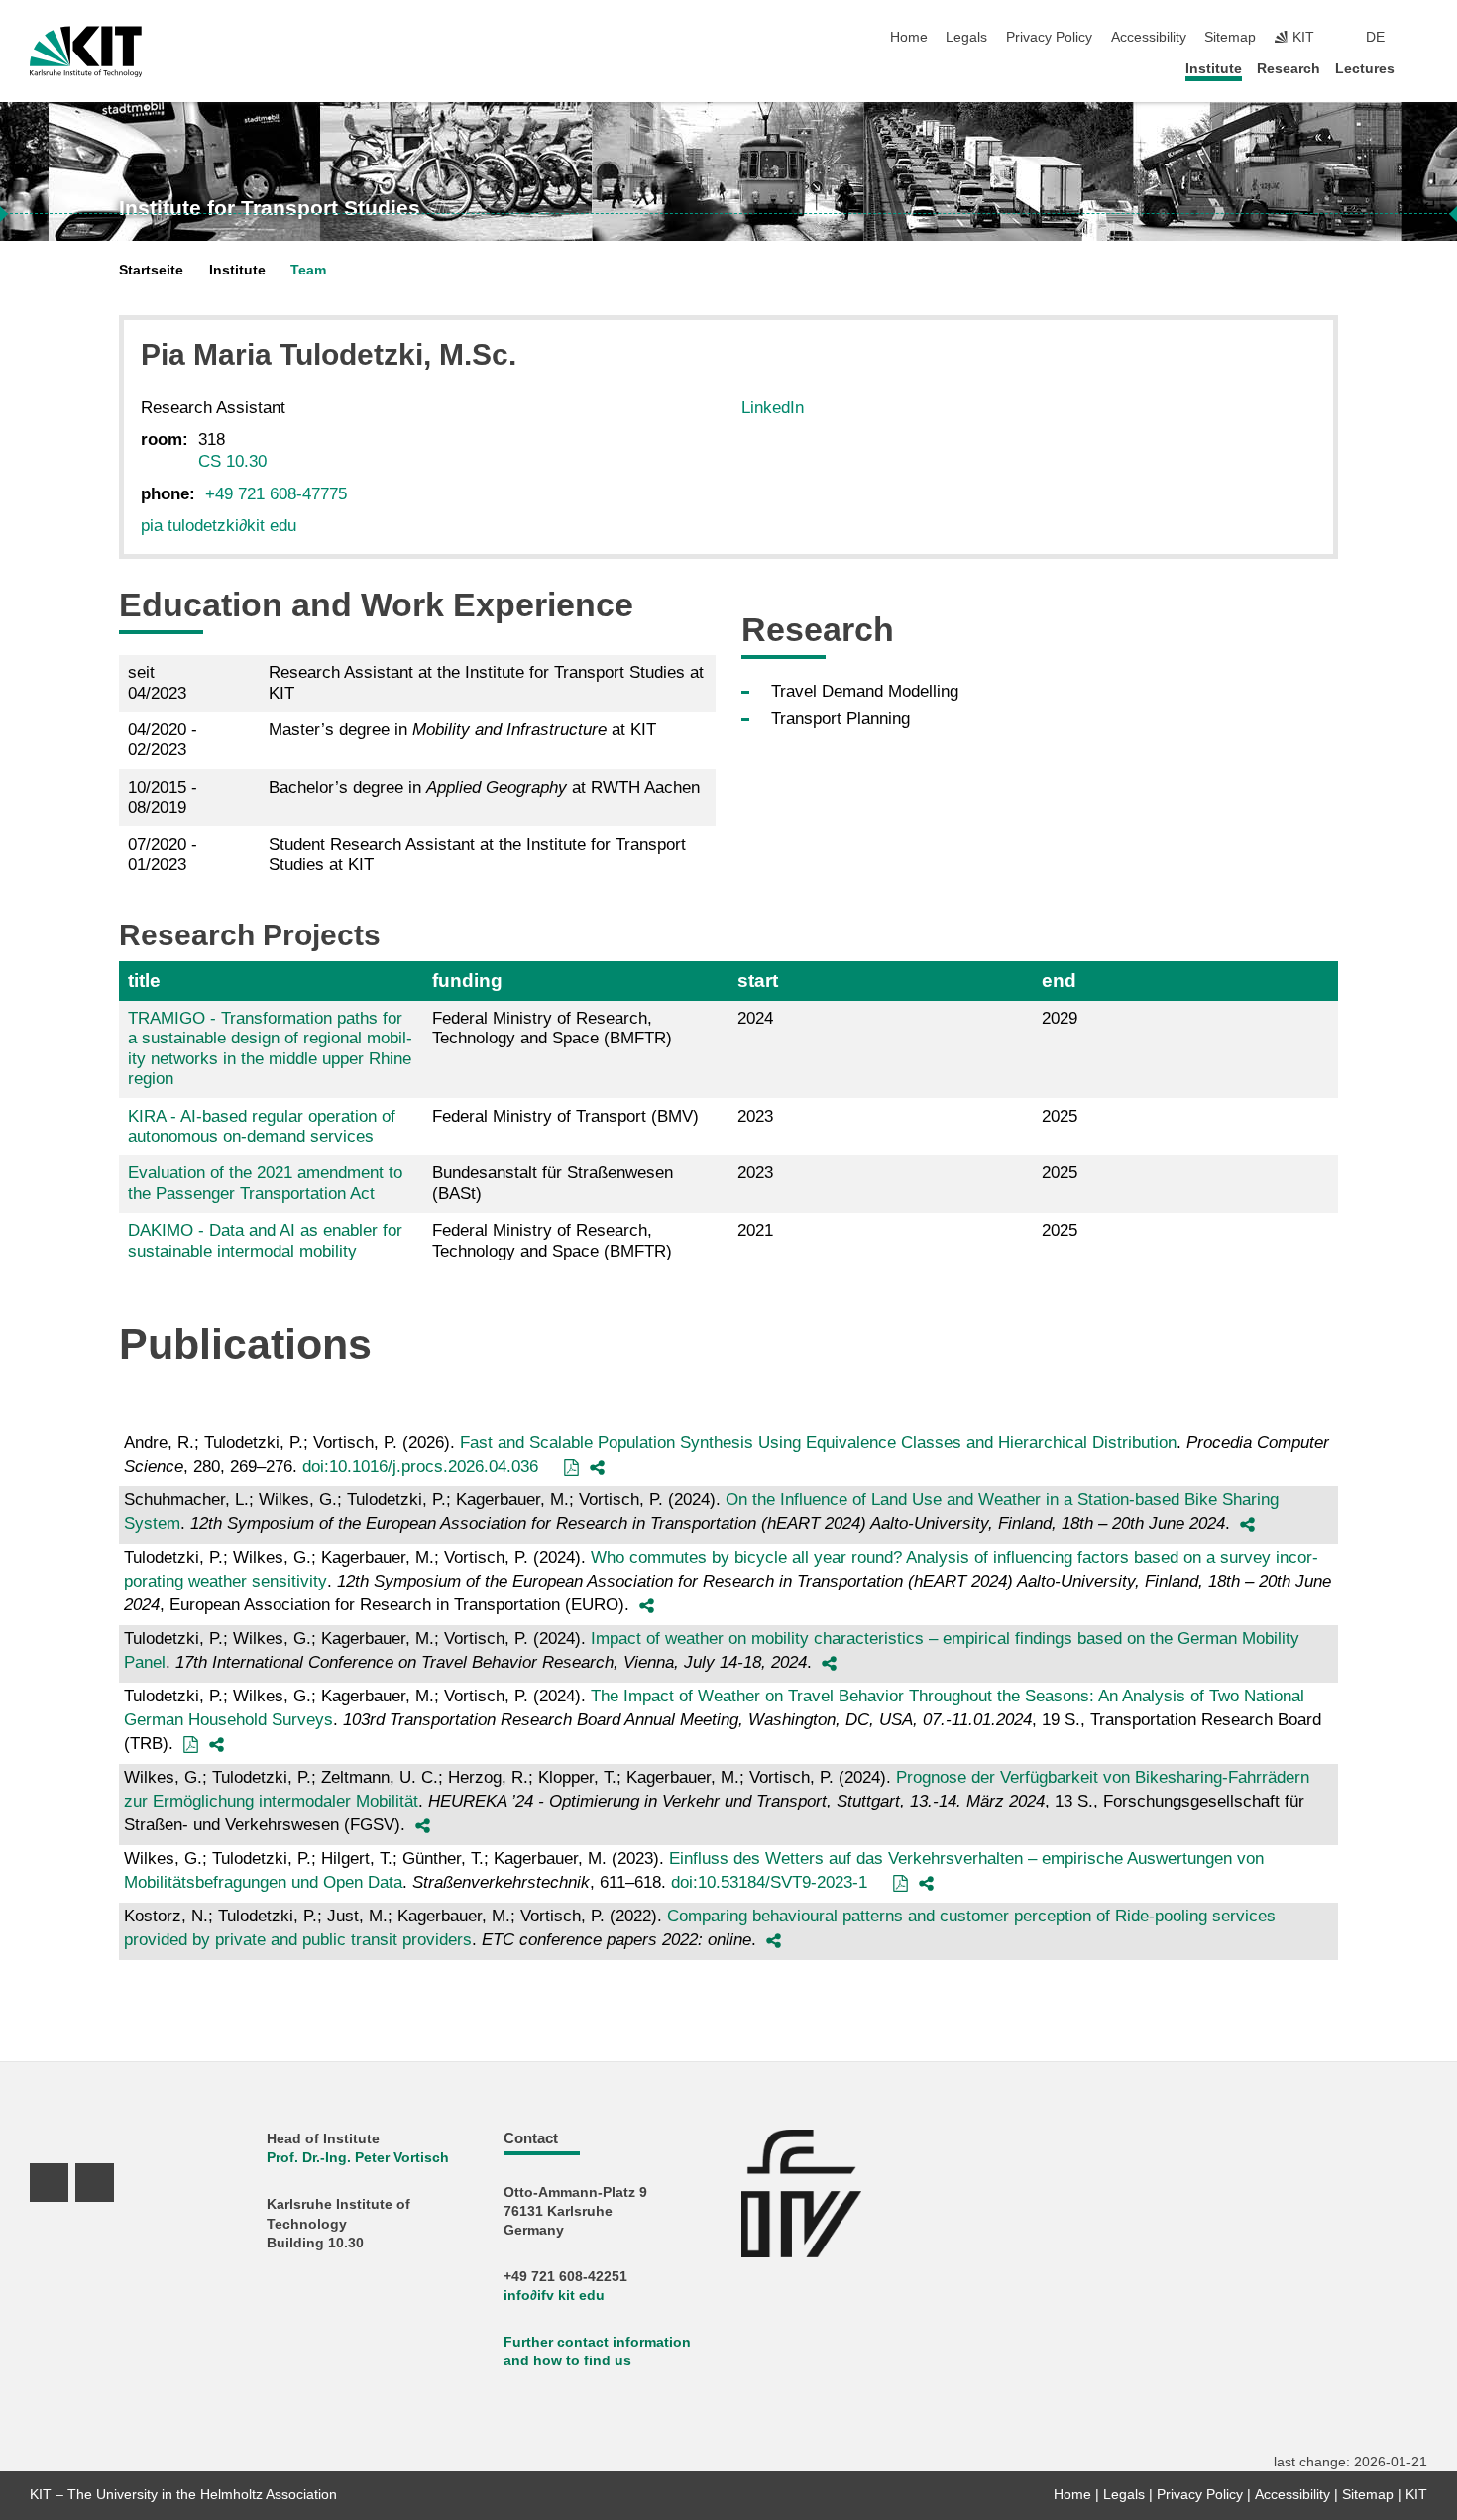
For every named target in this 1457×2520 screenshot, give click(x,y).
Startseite (151, 270)
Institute (1214, 69)
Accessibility (1149, 37)
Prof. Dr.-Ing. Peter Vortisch (358, 2158)
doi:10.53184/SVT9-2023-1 (769, 1882)
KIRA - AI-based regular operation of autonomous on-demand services (262, 1126)
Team (308, 270)
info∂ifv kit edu (554, 2296)
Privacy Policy (1049, 37)
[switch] (1421, 38)
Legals (966, 37)
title (144, 981)
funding (467, 981)
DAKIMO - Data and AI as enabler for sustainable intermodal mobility (265, 1240)
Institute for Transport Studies (270, 208)
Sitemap (1230, 37)
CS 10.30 (232, 461)
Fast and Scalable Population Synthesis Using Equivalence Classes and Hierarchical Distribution (818, 1442)
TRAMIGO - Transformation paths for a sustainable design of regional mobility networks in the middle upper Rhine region (270, 1048)
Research (1289, 69)
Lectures (1365, 69)
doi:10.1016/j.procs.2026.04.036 (420, 1466)
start (758, 981)
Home (909, 37)
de (1375, 37)
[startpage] (1421, 68)
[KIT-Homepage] (86, 52)
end (1059, 981)
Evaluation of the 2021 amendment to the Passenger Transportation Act (265, 1183)
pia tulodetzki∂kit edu (219, 526)
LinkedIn (773, 408)
